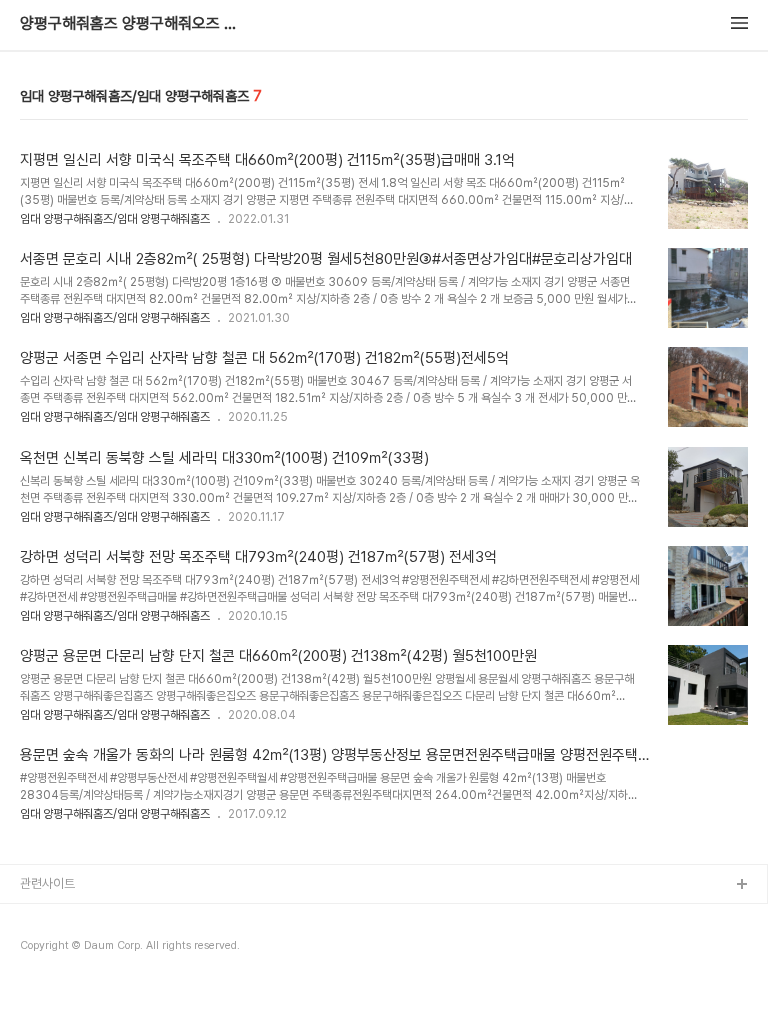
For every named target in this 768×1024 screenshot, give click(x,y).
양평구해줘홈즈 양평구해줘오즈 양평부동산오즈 (130, 24)
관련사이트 (47, 883)
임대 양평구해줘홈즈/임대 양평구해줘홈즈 (115, 219)
